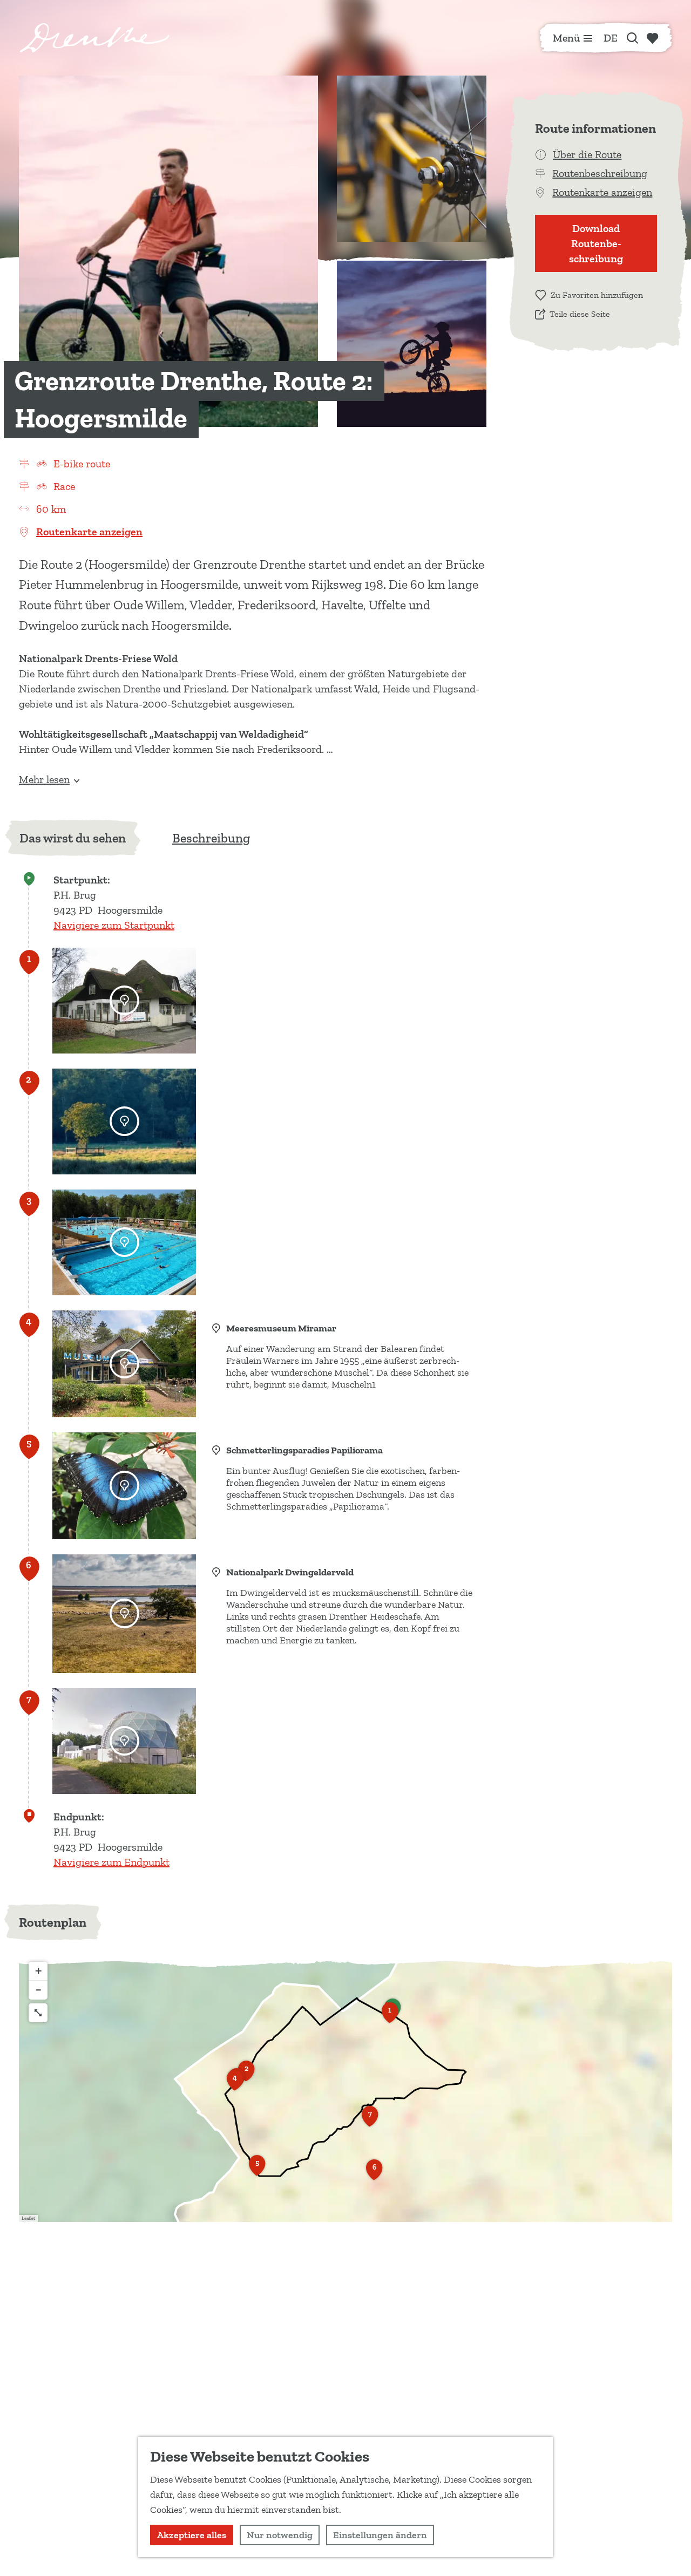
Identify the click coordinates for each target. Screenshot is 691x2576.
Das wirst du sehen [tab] (73, 838)
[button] (390, 2016)
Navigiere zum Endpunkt (111, 1862)
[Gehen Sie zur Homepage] (94, 38)
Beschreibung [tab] (211, 838)
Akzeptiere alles (192, 2535)
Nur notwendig (280, 2535)
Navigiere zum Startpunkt (114, 925)
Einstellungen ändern (380, 2535)
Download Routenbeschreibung (596, 243)
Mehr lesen (44, 779)
